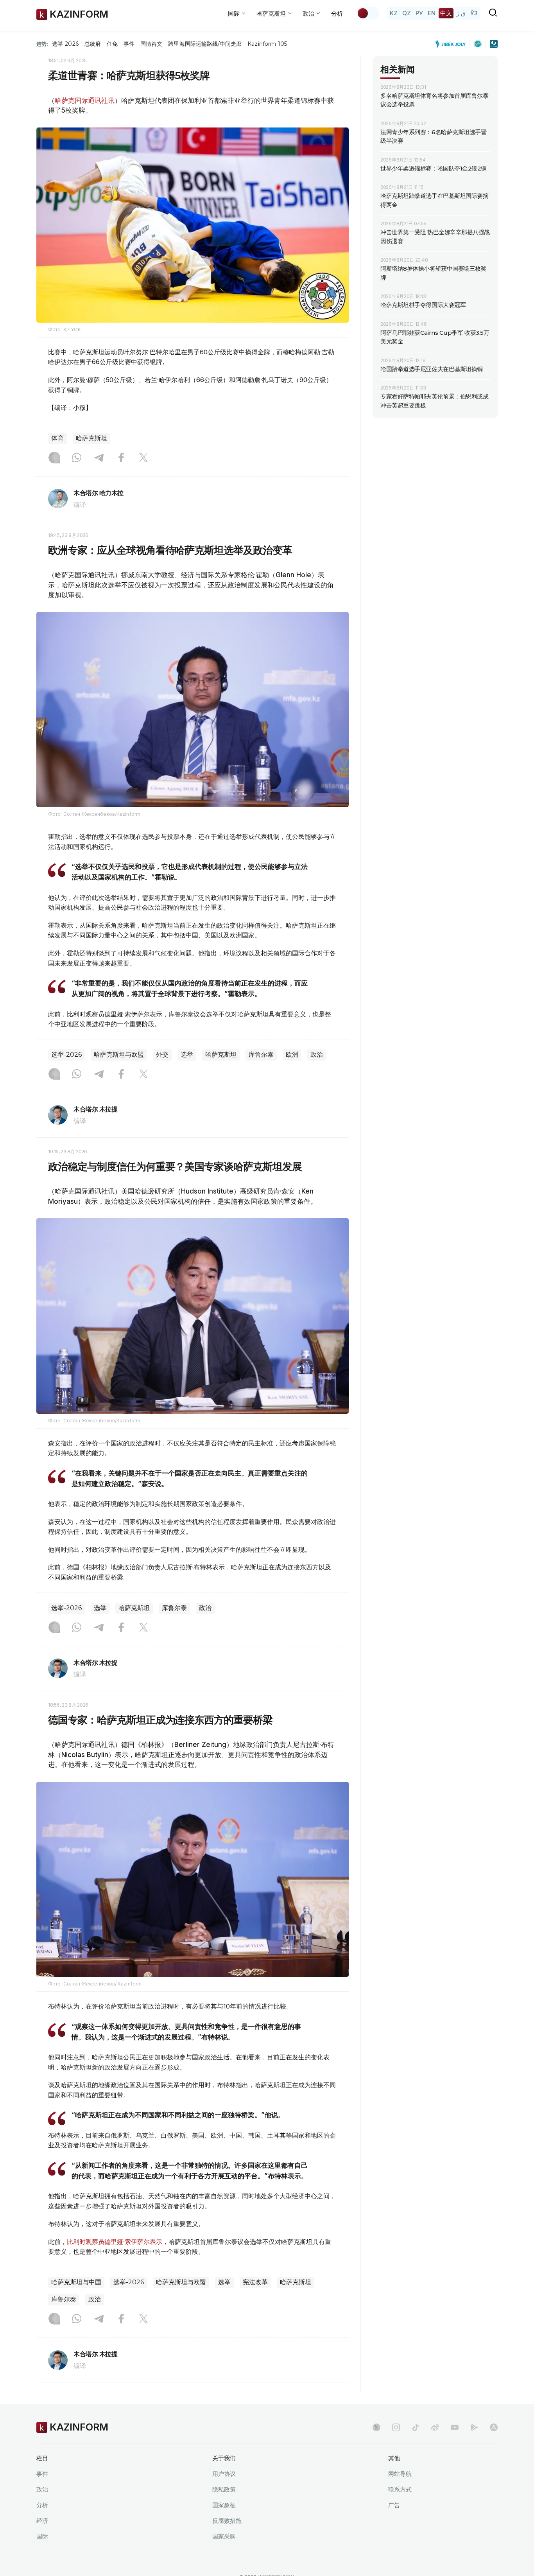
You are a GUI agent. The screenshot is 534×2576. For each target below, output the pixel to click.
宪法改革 (255, 2282)
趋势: (42, 44)
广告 (394, 2505)
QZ (407, 13)
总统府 (93, 44)
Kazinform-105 (267, 44)
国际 (42, 2536)
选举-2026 (65, 44)
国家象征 (224, 2505)
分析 (337, 13)
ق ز (461, 13)
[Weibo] (435, 2427)
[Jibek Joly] (453, 44)
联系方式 (400, 2489)
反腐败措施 (227, 2521)
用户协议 (224, 2474)
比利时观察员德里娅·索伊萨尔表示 (115, 2242)
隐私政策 (224, 2489)
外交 (162, 1055)
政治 (317, 1055)
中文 (446, 13)
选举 (187, 1055)
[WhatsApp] (77, 458)
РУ (419, 13)
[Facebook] (121, 458)
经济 (42, 2521)
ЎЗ (474, 13)
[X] (143, 458)
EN (432, 13)
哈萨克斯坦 (91, 438)
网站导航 (400, 2474)
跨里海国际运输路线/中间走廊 (205, 44)
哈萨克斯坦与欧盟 (119, 1055)
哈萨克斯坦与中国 (76, 2282)
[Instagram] (54, 458)
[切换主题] (368, 13)
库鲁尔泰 (261, 1055)
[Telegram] (99, 458)
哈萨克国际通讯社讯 (85, 101)
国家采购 (224, 2536)
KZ (394, 13)
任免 (112, 44)
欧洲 (292, 1055)
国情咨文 (151, 44)
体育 (57, 438)
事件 (129, 44)
